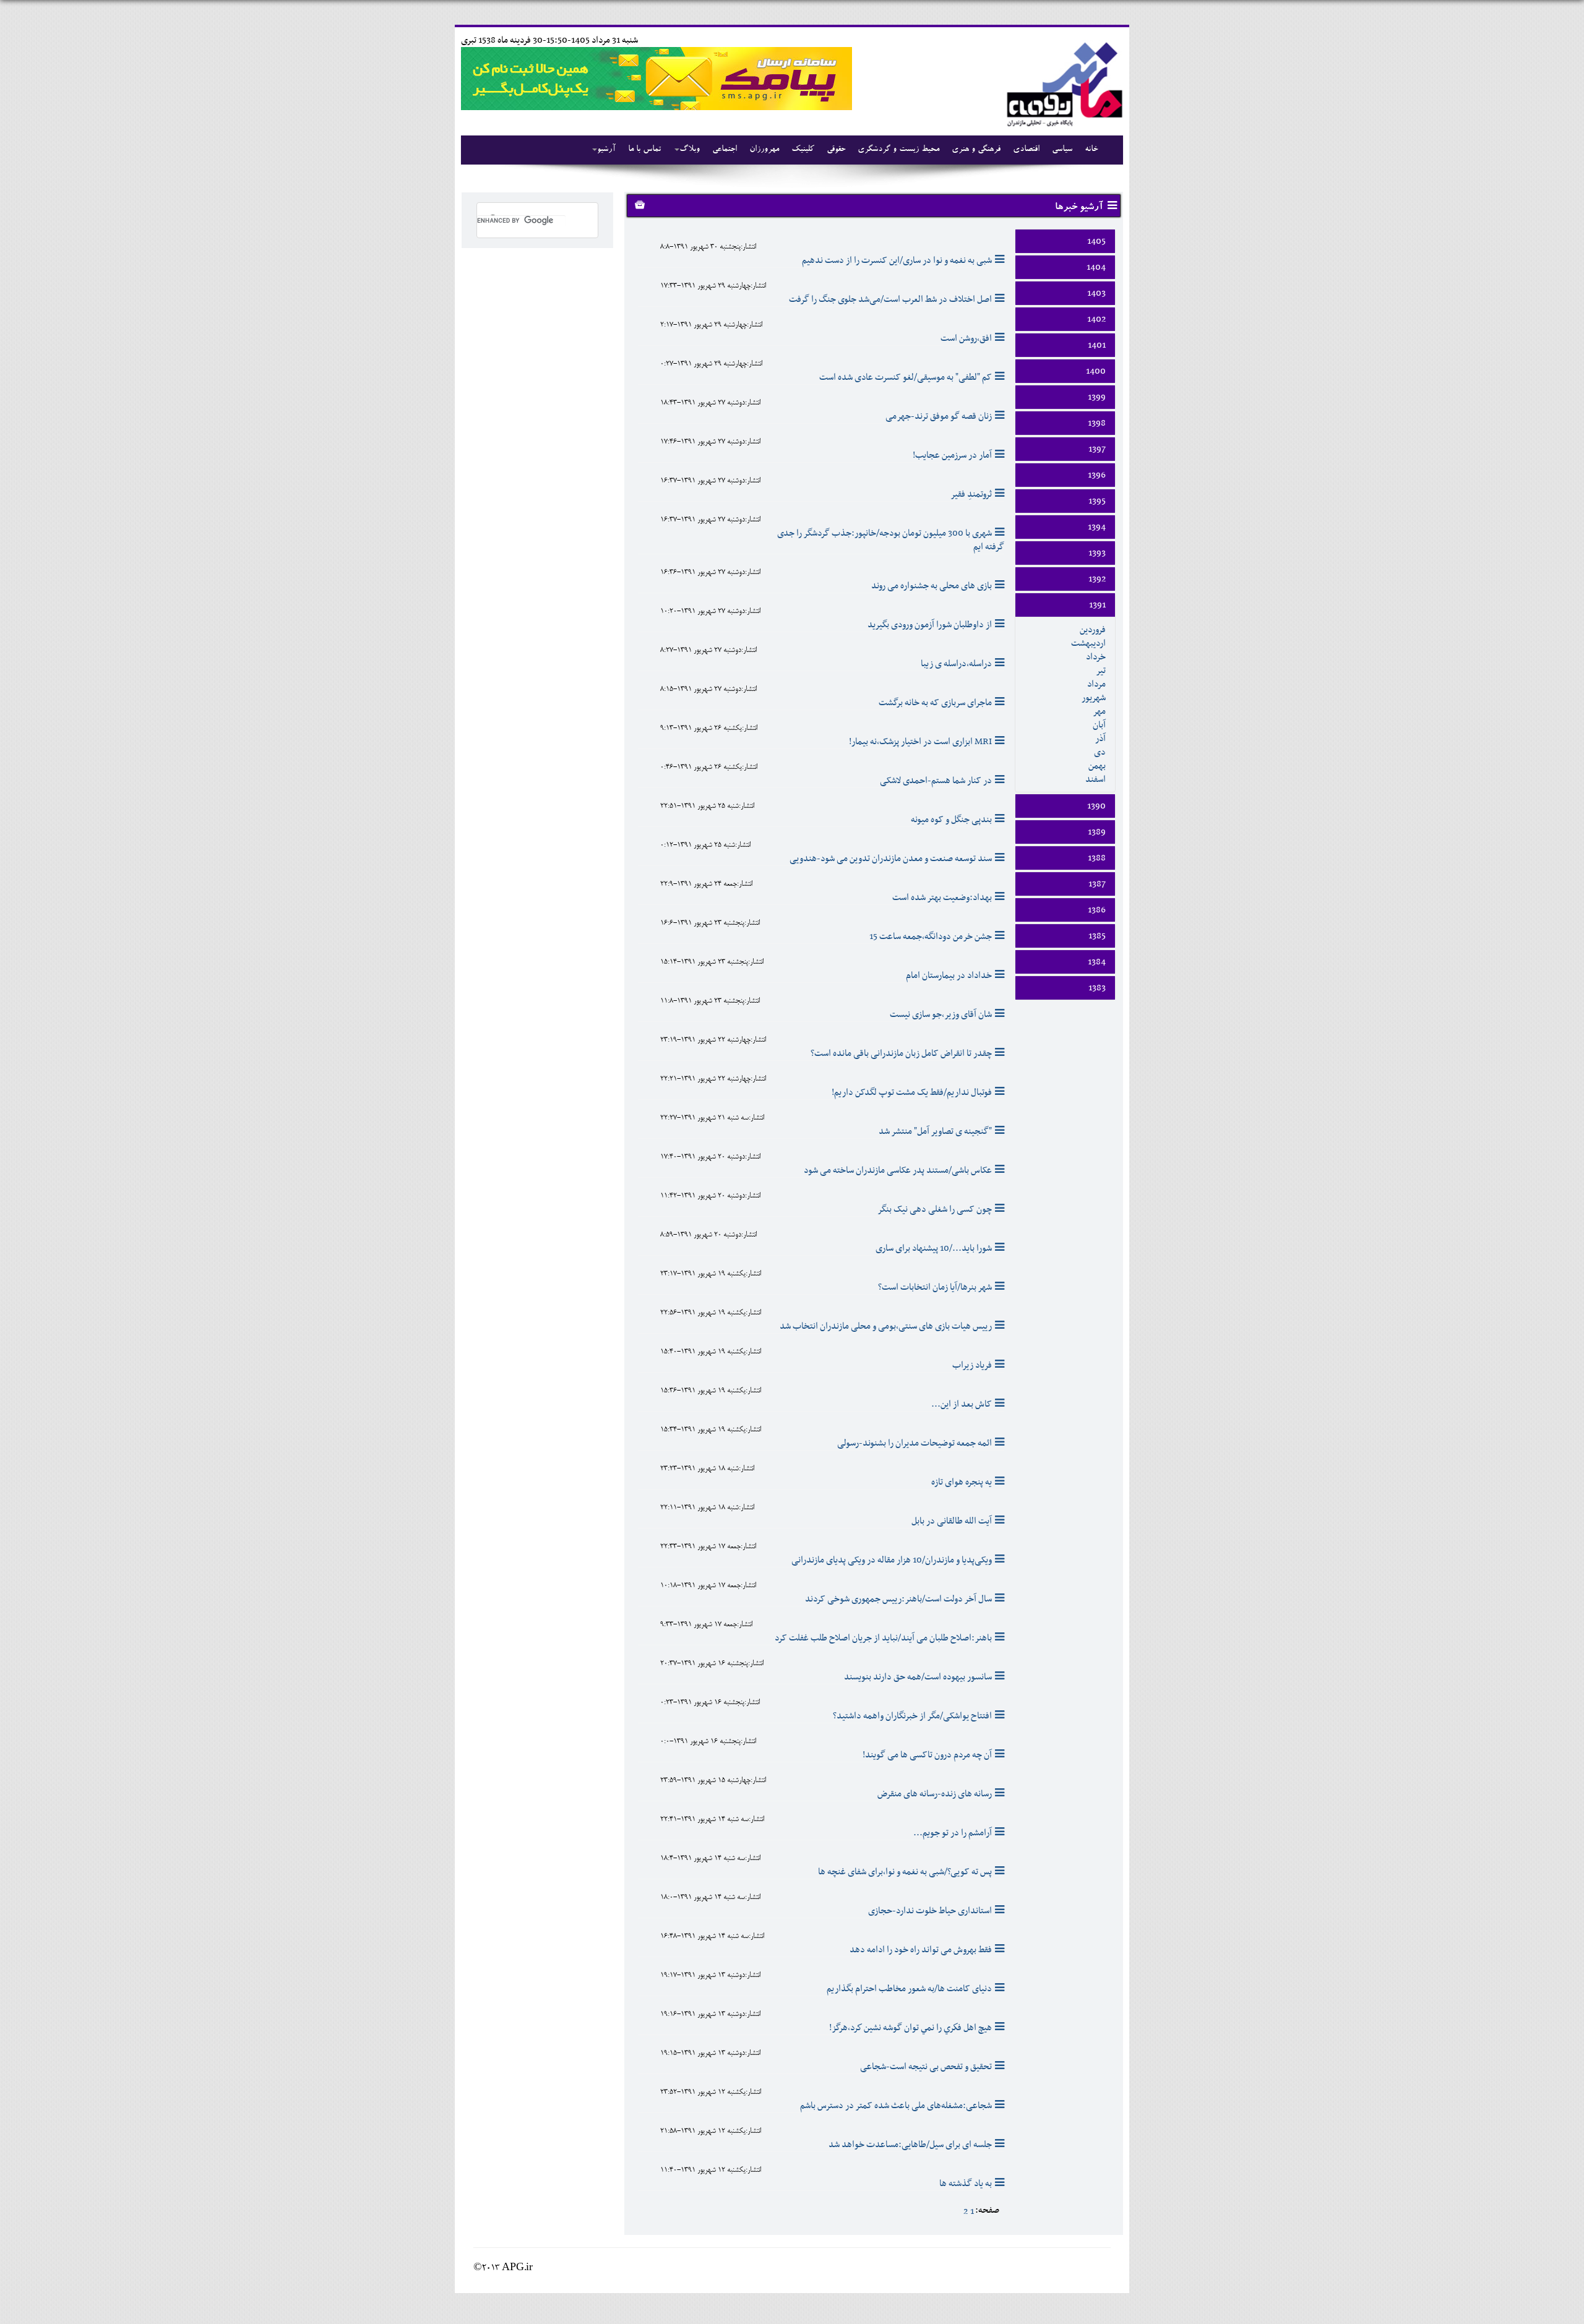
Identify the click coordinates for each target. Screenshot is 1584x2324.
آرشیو (606, 150)
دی (1100, 752)
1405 (1096, 241)
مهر (1099, 711)
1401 (1097, 345)
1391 (1097, 605)
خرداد (1096, 657)
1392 (1097, 579)
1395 (1097, 501)
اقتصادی (1026, 150)
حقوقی (836, 150)
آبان (1099, 725)
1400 (1096, 371)
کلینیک (803, 150)
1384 (1097, 962)
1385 (1097, 936)
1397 (1097, 449)
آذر (1100, 739)
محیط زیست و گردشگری (898, 150)
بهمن (1097, 766)
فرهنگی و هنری (976, 150)
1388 (1097, 858)
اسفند (1095, 779)
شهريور (1094, 698)
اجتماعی (725, 150)
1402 (1096, 319)
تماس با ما (644, 150)
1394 (1097, 527)
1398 (1097, 423)
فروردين (1093, 630)
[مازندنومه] (1062, 83)
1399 (1097, 397)
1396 (1097, 475)
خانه (1091, 150)
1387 (1097, 884)
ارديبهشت (1088, 643)
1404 (1096, 267)
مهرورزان (764, 150)
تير (1101, 671)
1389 (1097, 832)
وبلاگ (690, 150)
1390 (1096, 806)
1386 (1097, 910)
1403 (1096, 293)
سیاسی (1062, 150)
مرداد (1096, 684)
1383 (1097, 988)
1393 (1097, 553)
